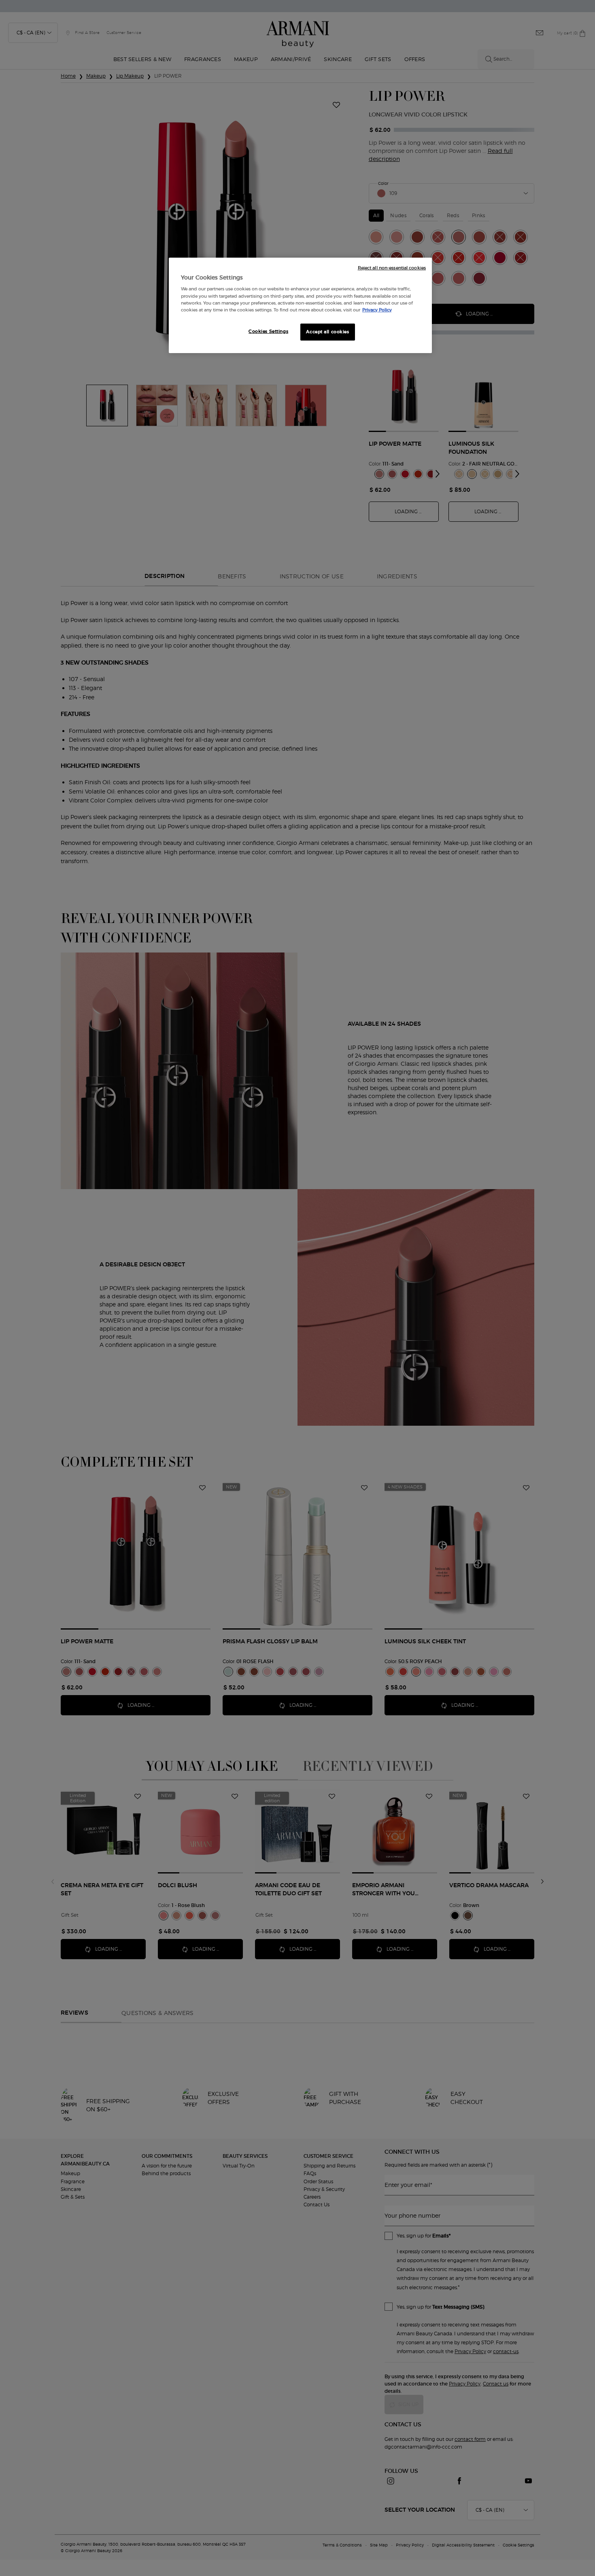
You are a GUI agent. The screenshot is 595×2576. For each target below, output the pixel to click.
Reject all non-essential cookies (392, 268)
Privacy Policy (377, 310)
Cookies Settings (268, 331)
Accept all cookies (327, 332)
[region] (300, 305)
